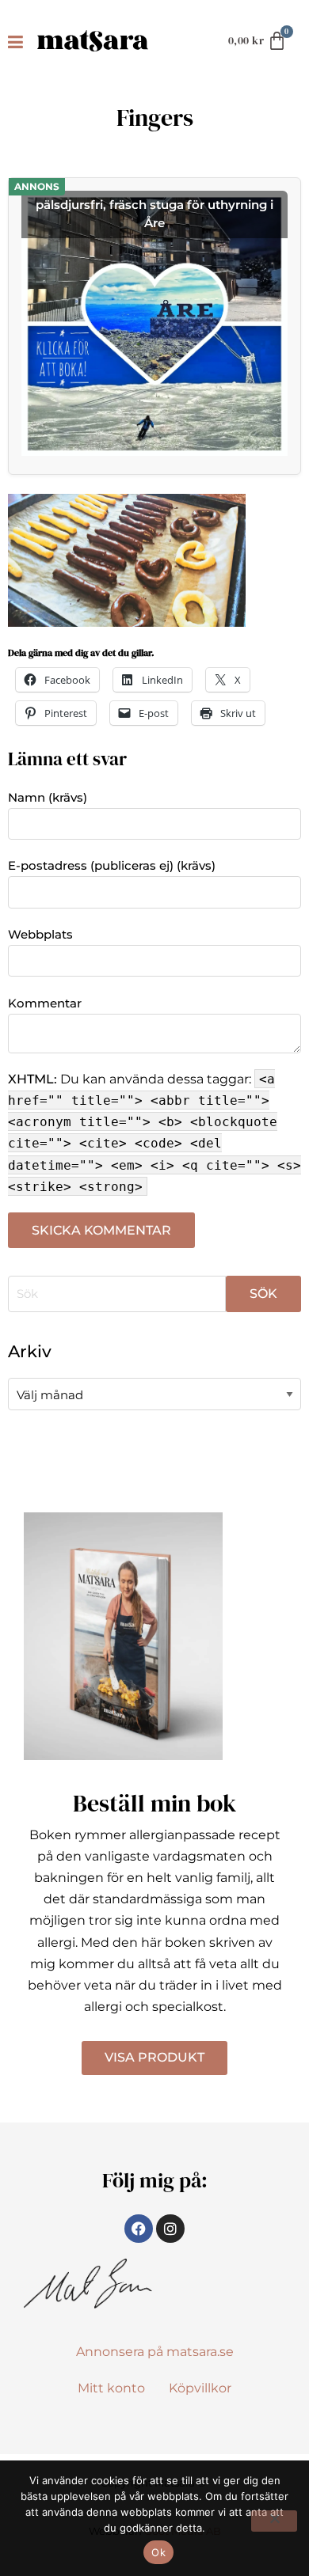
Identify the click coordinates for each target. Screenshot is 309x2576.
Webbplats (40, 934)
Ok (158, 2552)
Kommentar (45, 1003)
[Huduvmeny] (19, 41)
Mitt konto (111, 2388)
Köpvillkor (200, 2388)
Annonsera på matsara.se (155, 2352)
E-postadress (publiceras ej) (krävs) (112, 865)
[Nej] (274, 2521)
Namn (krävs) (48, 797)
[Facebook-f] (139, 2229)
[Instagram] (170, 2229)
